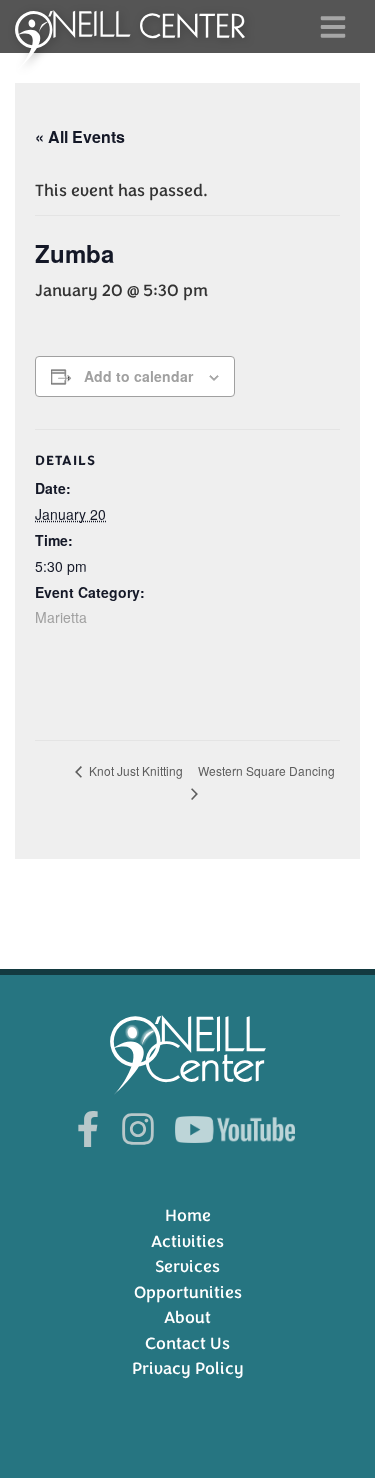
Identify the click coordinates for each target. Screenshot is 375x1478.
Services (187, 1266)
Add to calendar (138, 376)
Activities (187, 1241)
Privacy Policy (188, 1368)
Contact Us (187, 1343)
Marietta (61, 617)
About (187, 1317)
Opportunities (188, 1292)
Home (188, 1215)
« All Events (80, 136)
